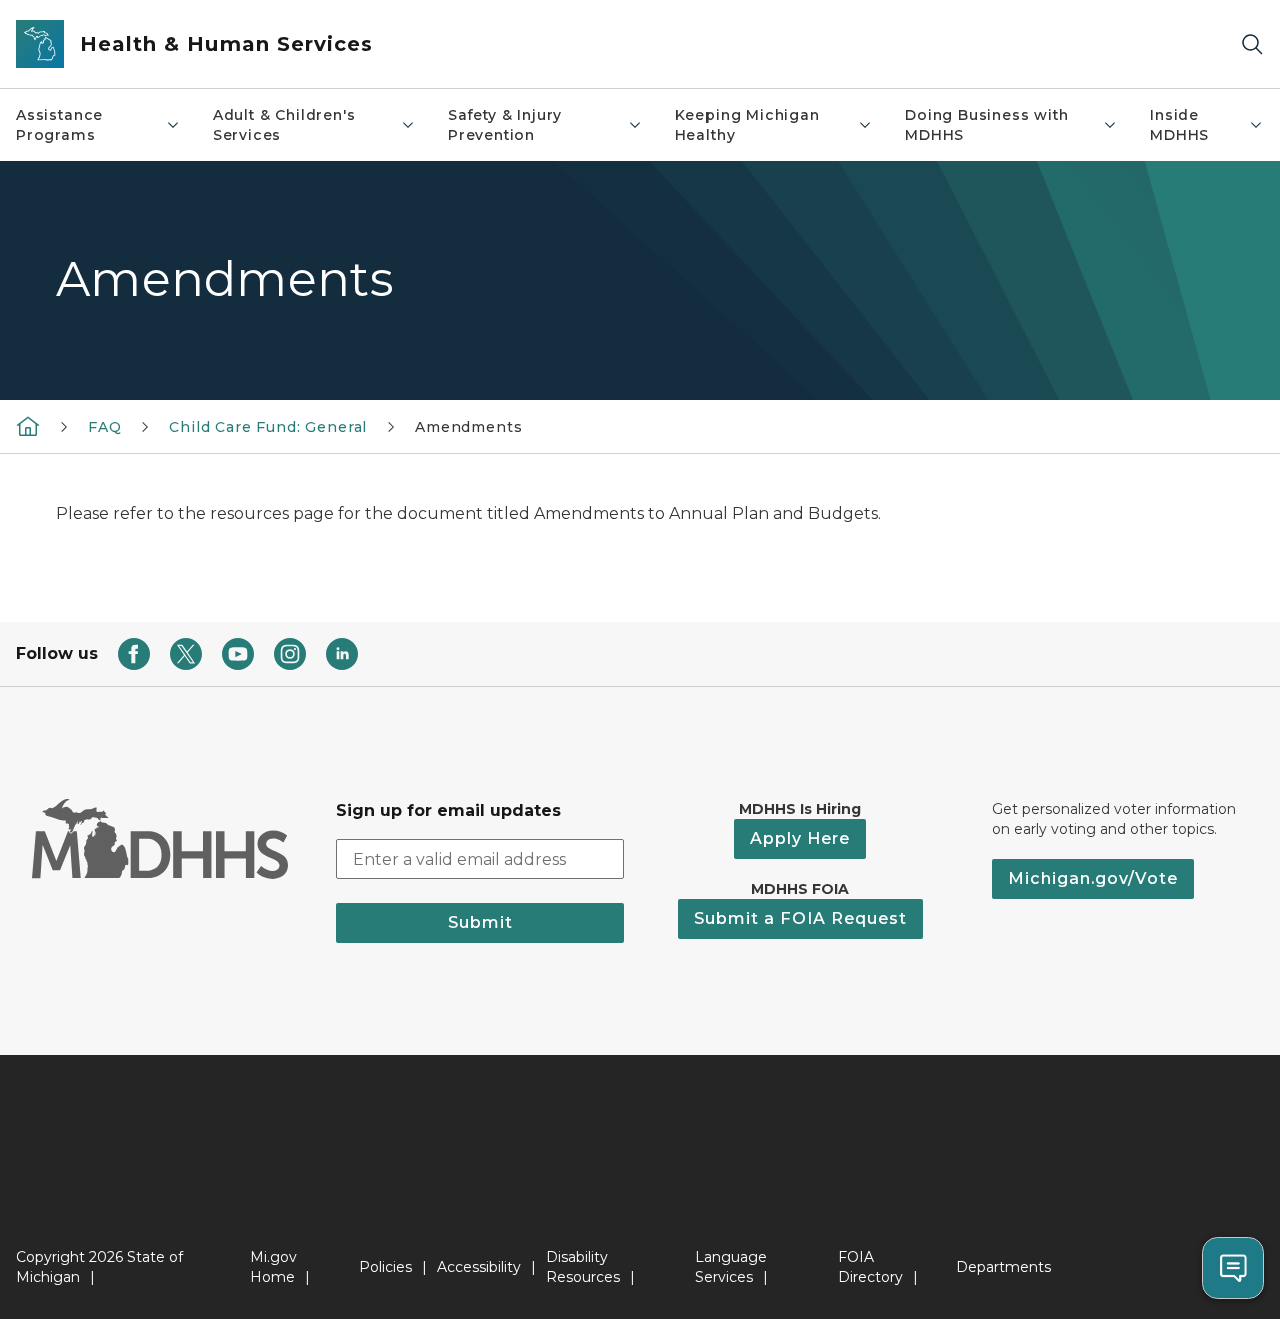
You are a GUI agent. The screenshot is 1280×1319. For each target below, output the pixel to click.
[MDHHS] (28, 426)
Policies (385, 1267)
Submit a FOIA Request (800, 918)
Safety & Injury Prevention (505, 125)
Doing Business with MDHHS (987, 125)
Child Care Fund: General (268, 427)
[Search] (1252, 44)
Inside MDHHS (1179, 125)
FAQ (104, 427)
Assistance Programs (59, 125)
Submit (480, 922)
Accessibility (479, 1267)
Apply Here (800, 838)
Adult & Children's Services (284, 125)
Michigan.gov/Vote (1093, 878)
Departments (1003, 1267)
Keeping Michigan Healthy (747, 125)
